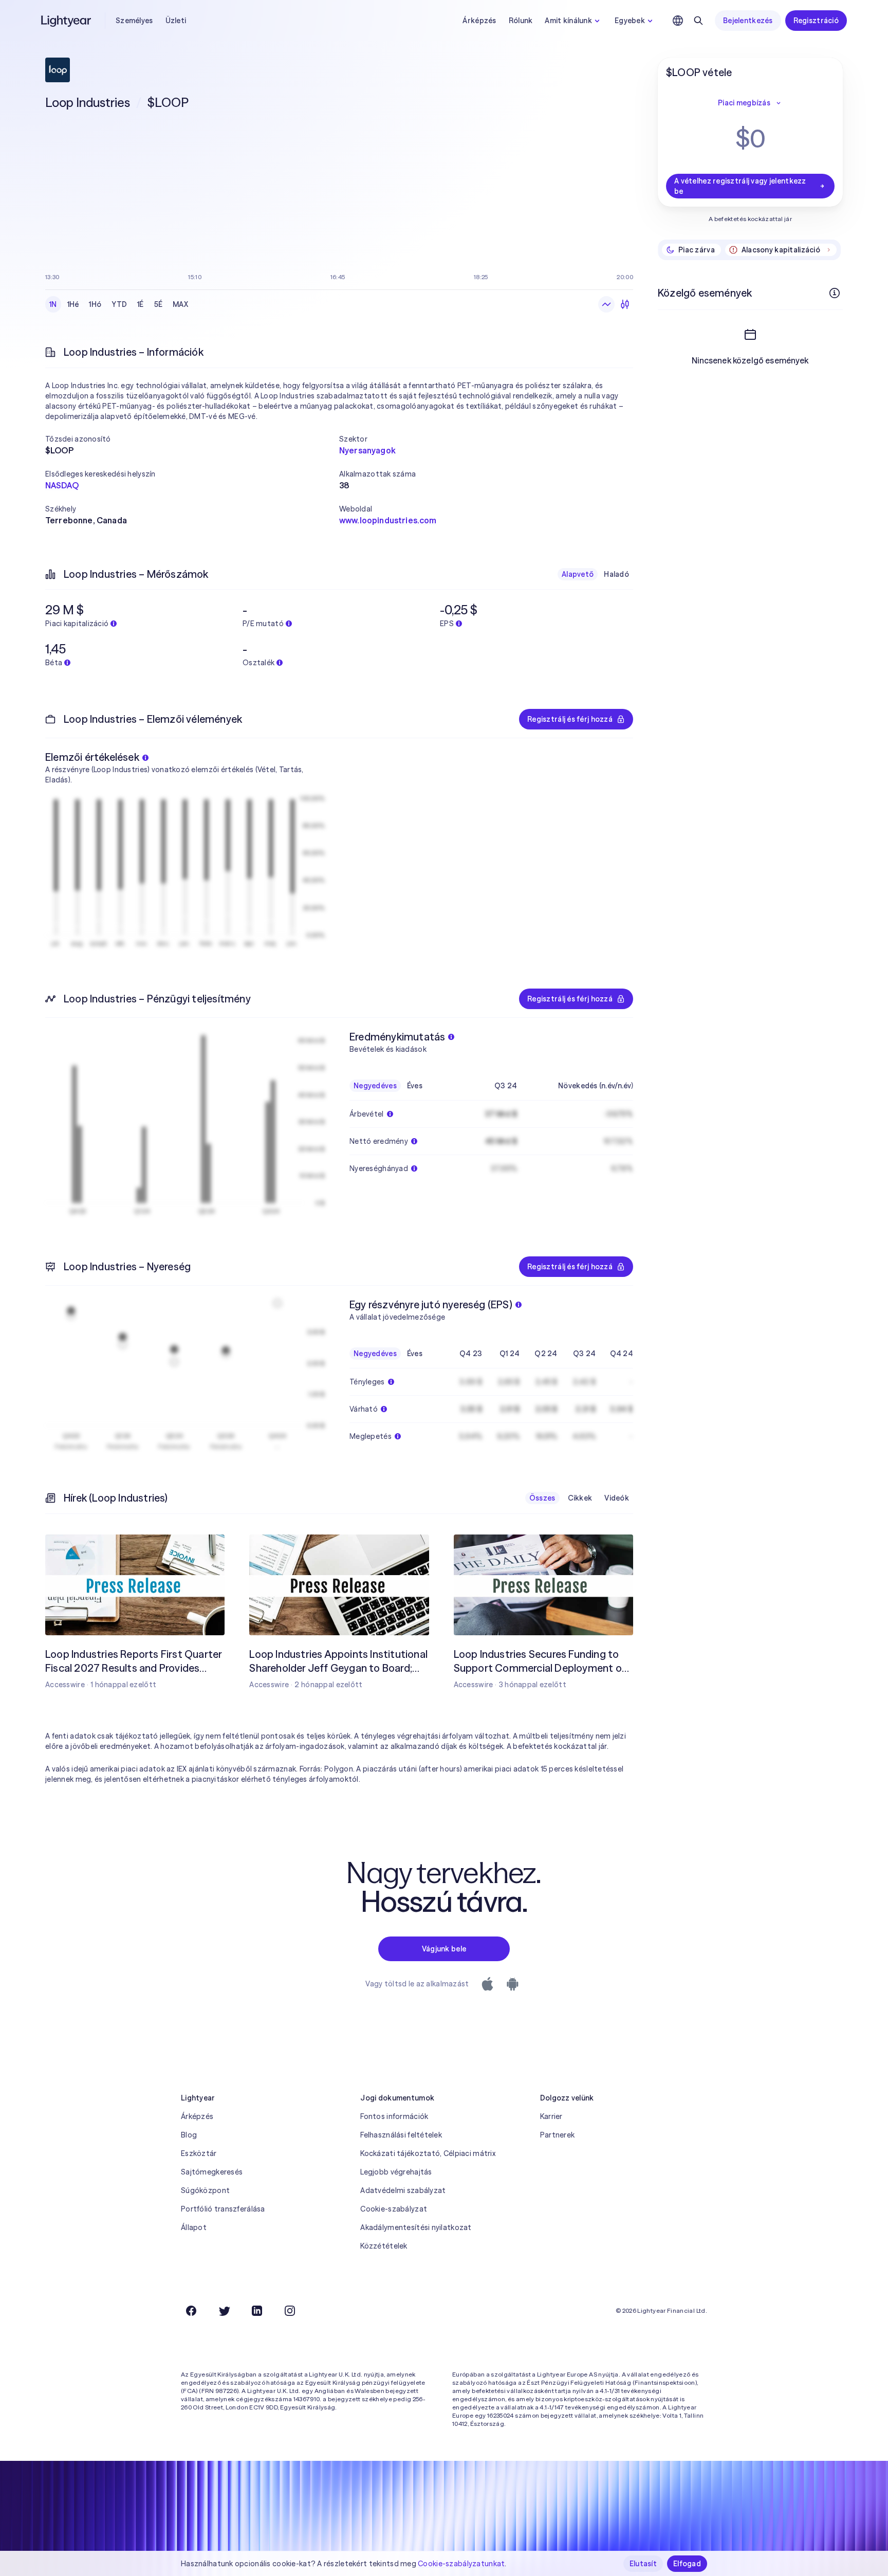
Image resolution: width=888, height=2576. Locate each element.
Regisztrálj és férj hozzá (570, 719)
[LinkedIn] (257, 2311)
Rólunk (521, 21)
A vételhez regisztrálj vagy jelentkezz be (740, 186)
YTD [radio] (119, 304)
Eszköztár (199, 2153)
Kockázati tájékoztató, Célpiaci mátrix (428, 2153)
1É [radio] (141, 304)
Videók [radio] (617, 1498)
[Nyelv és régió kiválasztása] (678, 21)
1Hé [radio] (73, 304)
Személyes (134, 21)
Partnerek (558, 2135)
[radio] (606, 304)
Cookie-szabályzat (394, 2209)
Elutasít (643, 2564)
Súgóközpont (205, 2190)
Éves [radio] (415, 1086)
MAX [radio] (180, 304)
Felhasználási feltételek (401, 2135)
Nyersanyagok (367, 450)
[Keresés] (698, 21)
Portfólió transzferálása (223, 2209)
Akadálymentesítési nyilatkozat (416, 2227)
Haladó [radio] (616, 574)
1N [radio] (53, 304)
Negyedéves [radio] (375, 1086)
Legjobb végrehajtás (396, 2172)
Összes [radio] (542, 1498)
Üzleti (176, 21)
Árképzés (479, 21)
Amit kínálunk (568, 21)
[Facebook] (191, 2311)
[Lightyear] (67, 21)
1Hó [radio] (95, 304)
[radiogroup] (119, 304)
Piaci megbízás (744, 103)
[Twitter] (224, 2311)
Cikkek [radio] (580, 1498)
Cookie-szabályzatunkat (461, 2564)
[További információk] (835, 293)
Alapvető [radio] (578, 574)
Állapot (194, 2227)
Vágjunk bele (444, 1949)
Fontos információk (394, 2116)
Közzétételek (384, 2246)
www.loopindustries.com (388, 520)
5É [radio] (159, 304)
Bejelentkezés (748, 21)
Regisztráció (816, 21)
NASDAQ (62, 485)
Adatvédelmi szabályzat (403, 2190)
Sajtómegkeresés (212, 2172)
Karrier (551, 2116)
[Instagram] (290, 2311)
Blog (189, 2135)
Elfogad (687, 2564)
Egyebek (630, 21)
